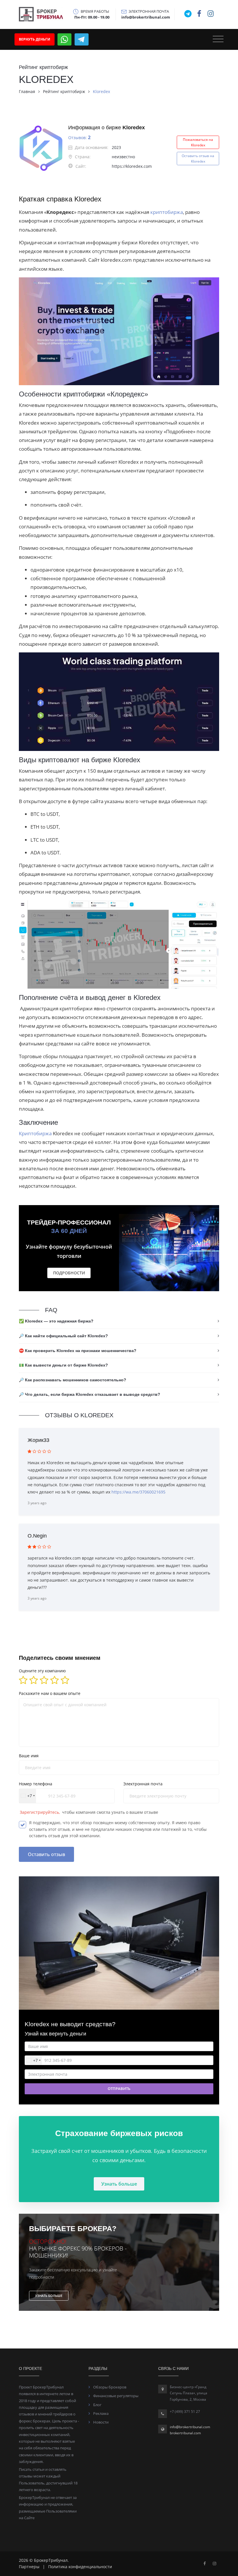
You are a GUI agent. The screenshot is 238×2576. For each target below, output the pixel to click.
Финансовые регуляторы (116, 2396)
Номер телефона (36, 1784)
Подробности (69, 1273)
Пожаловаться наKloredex (198, 142)
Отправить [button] (119, 2089)
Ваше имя (29, 1756)
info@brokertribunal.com (190, 2427)
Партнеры (29, 2567)
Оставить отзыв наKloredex (198, 159)
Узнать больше (119, 2184)
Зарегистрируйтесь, (40, 1812)
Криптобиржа (36, 1133)
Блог (97, 2405)
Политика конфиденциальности (80, 2567)
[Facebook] (205, 2563)
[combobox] (28, 1796)
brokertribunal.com (185, 2433)
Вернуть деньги (35, 39)
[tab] (119, 1321)
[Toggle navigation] (218, 39)
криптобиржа (167, 212)
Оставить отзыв (46, 1854)
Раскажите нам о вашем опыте (50, 1693)
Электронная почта (143, 1784)
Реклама (101, 2413)
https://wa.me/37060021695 (138, 1492)
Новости (101, 2422)
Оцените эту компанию (42, 1671)
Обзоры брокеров (110, 2387)
